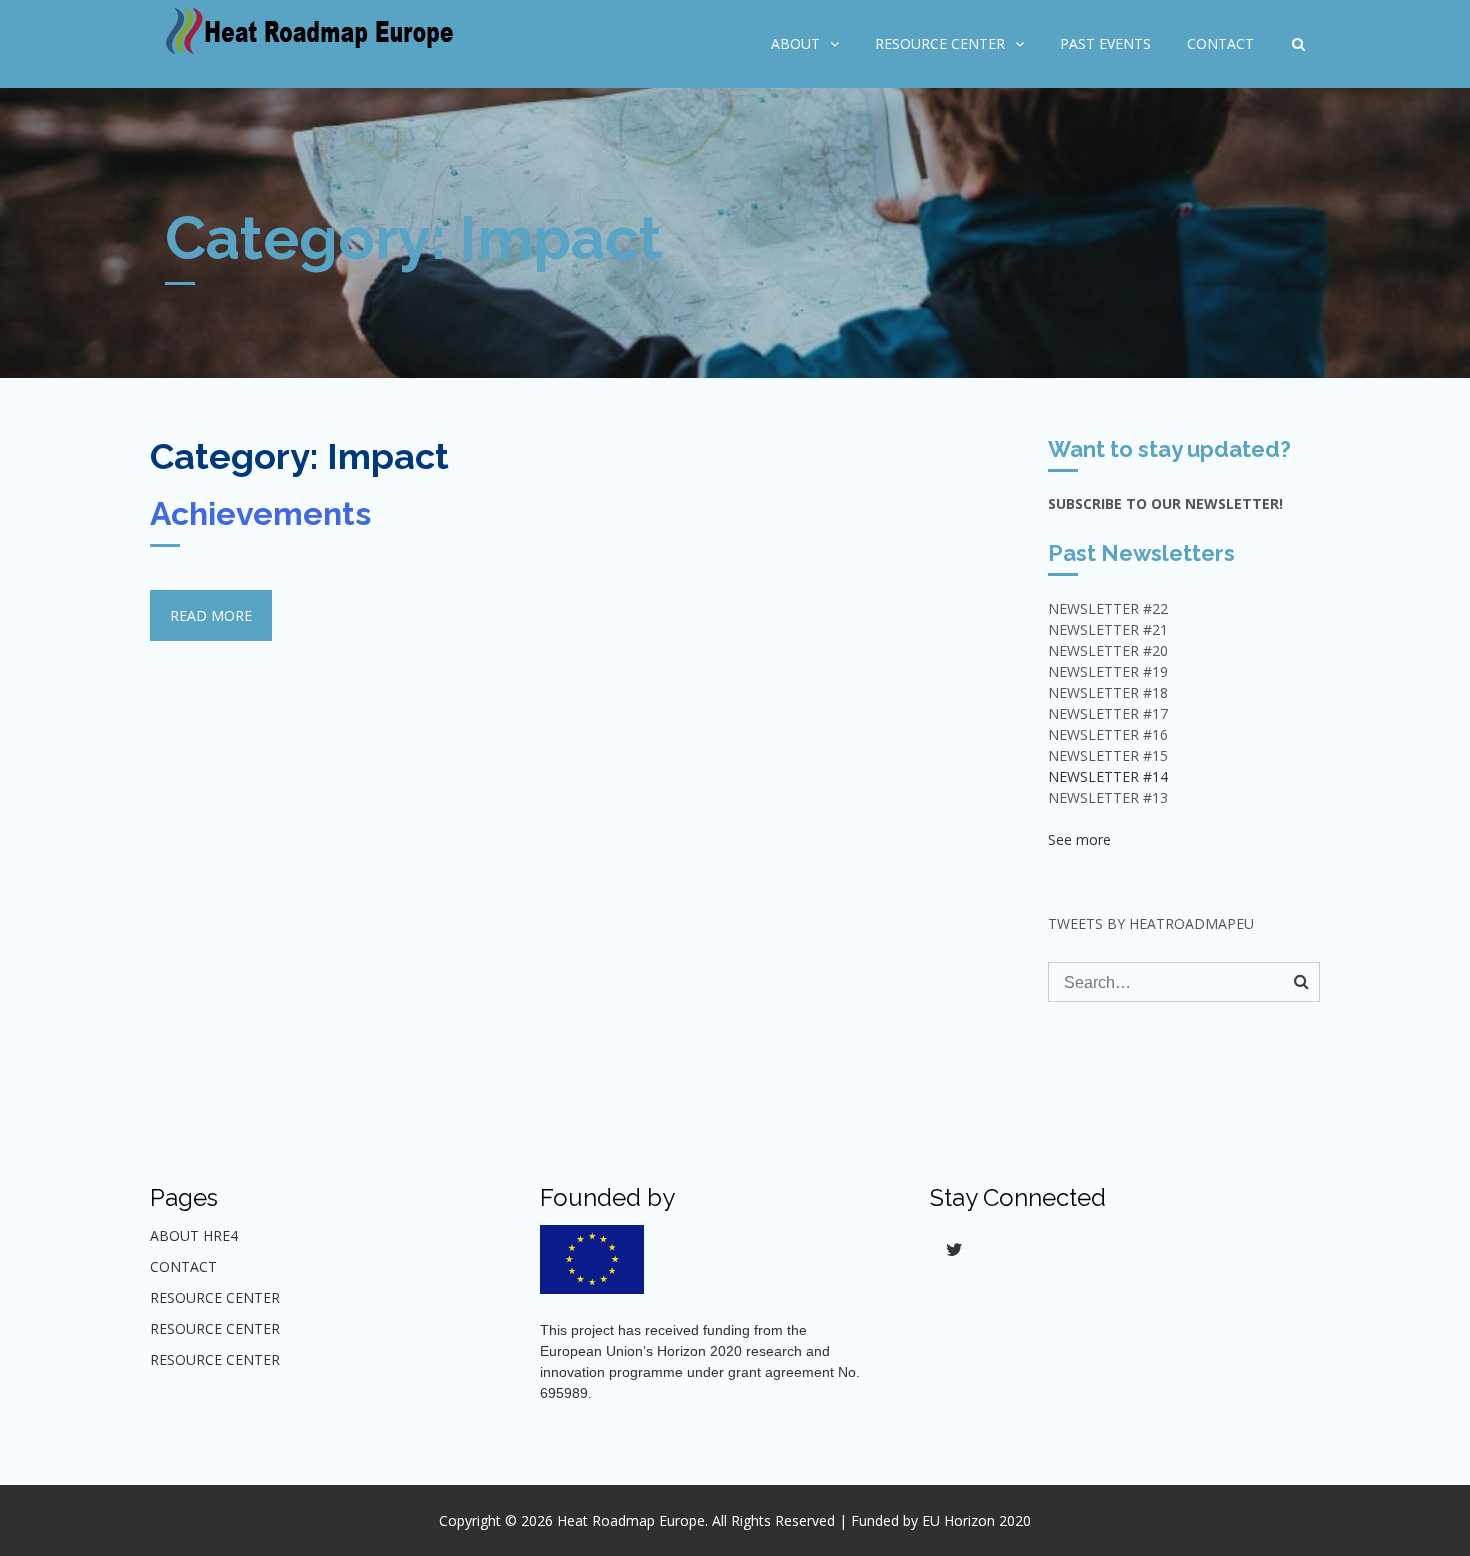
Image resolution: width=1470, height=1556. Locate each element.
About (795, 43)
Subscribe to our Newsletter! (1165, 503)
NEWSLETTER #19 (1108, 671)
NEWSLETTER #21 (1108, 629)
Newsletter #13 (1108, 797)
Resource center (215, 1328)
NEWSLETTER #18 (1108, 692)
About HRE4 (194, 1235)
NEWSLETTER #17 (1108, 713)
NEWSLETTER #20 (1108, 650)
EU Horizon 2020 (976, 1520)
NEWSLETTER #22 (1108, 608)
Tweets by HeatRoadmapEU (1151, 923)
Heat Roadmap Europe (631, 1520)
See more (1079, 839)
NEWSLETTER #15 (1108, 755)
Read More (211, 615)
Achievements (260, 513)
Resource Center (940, 43)
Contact (1220, 43)
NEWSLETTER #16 (1108, 734)
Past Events (1105, 43)
